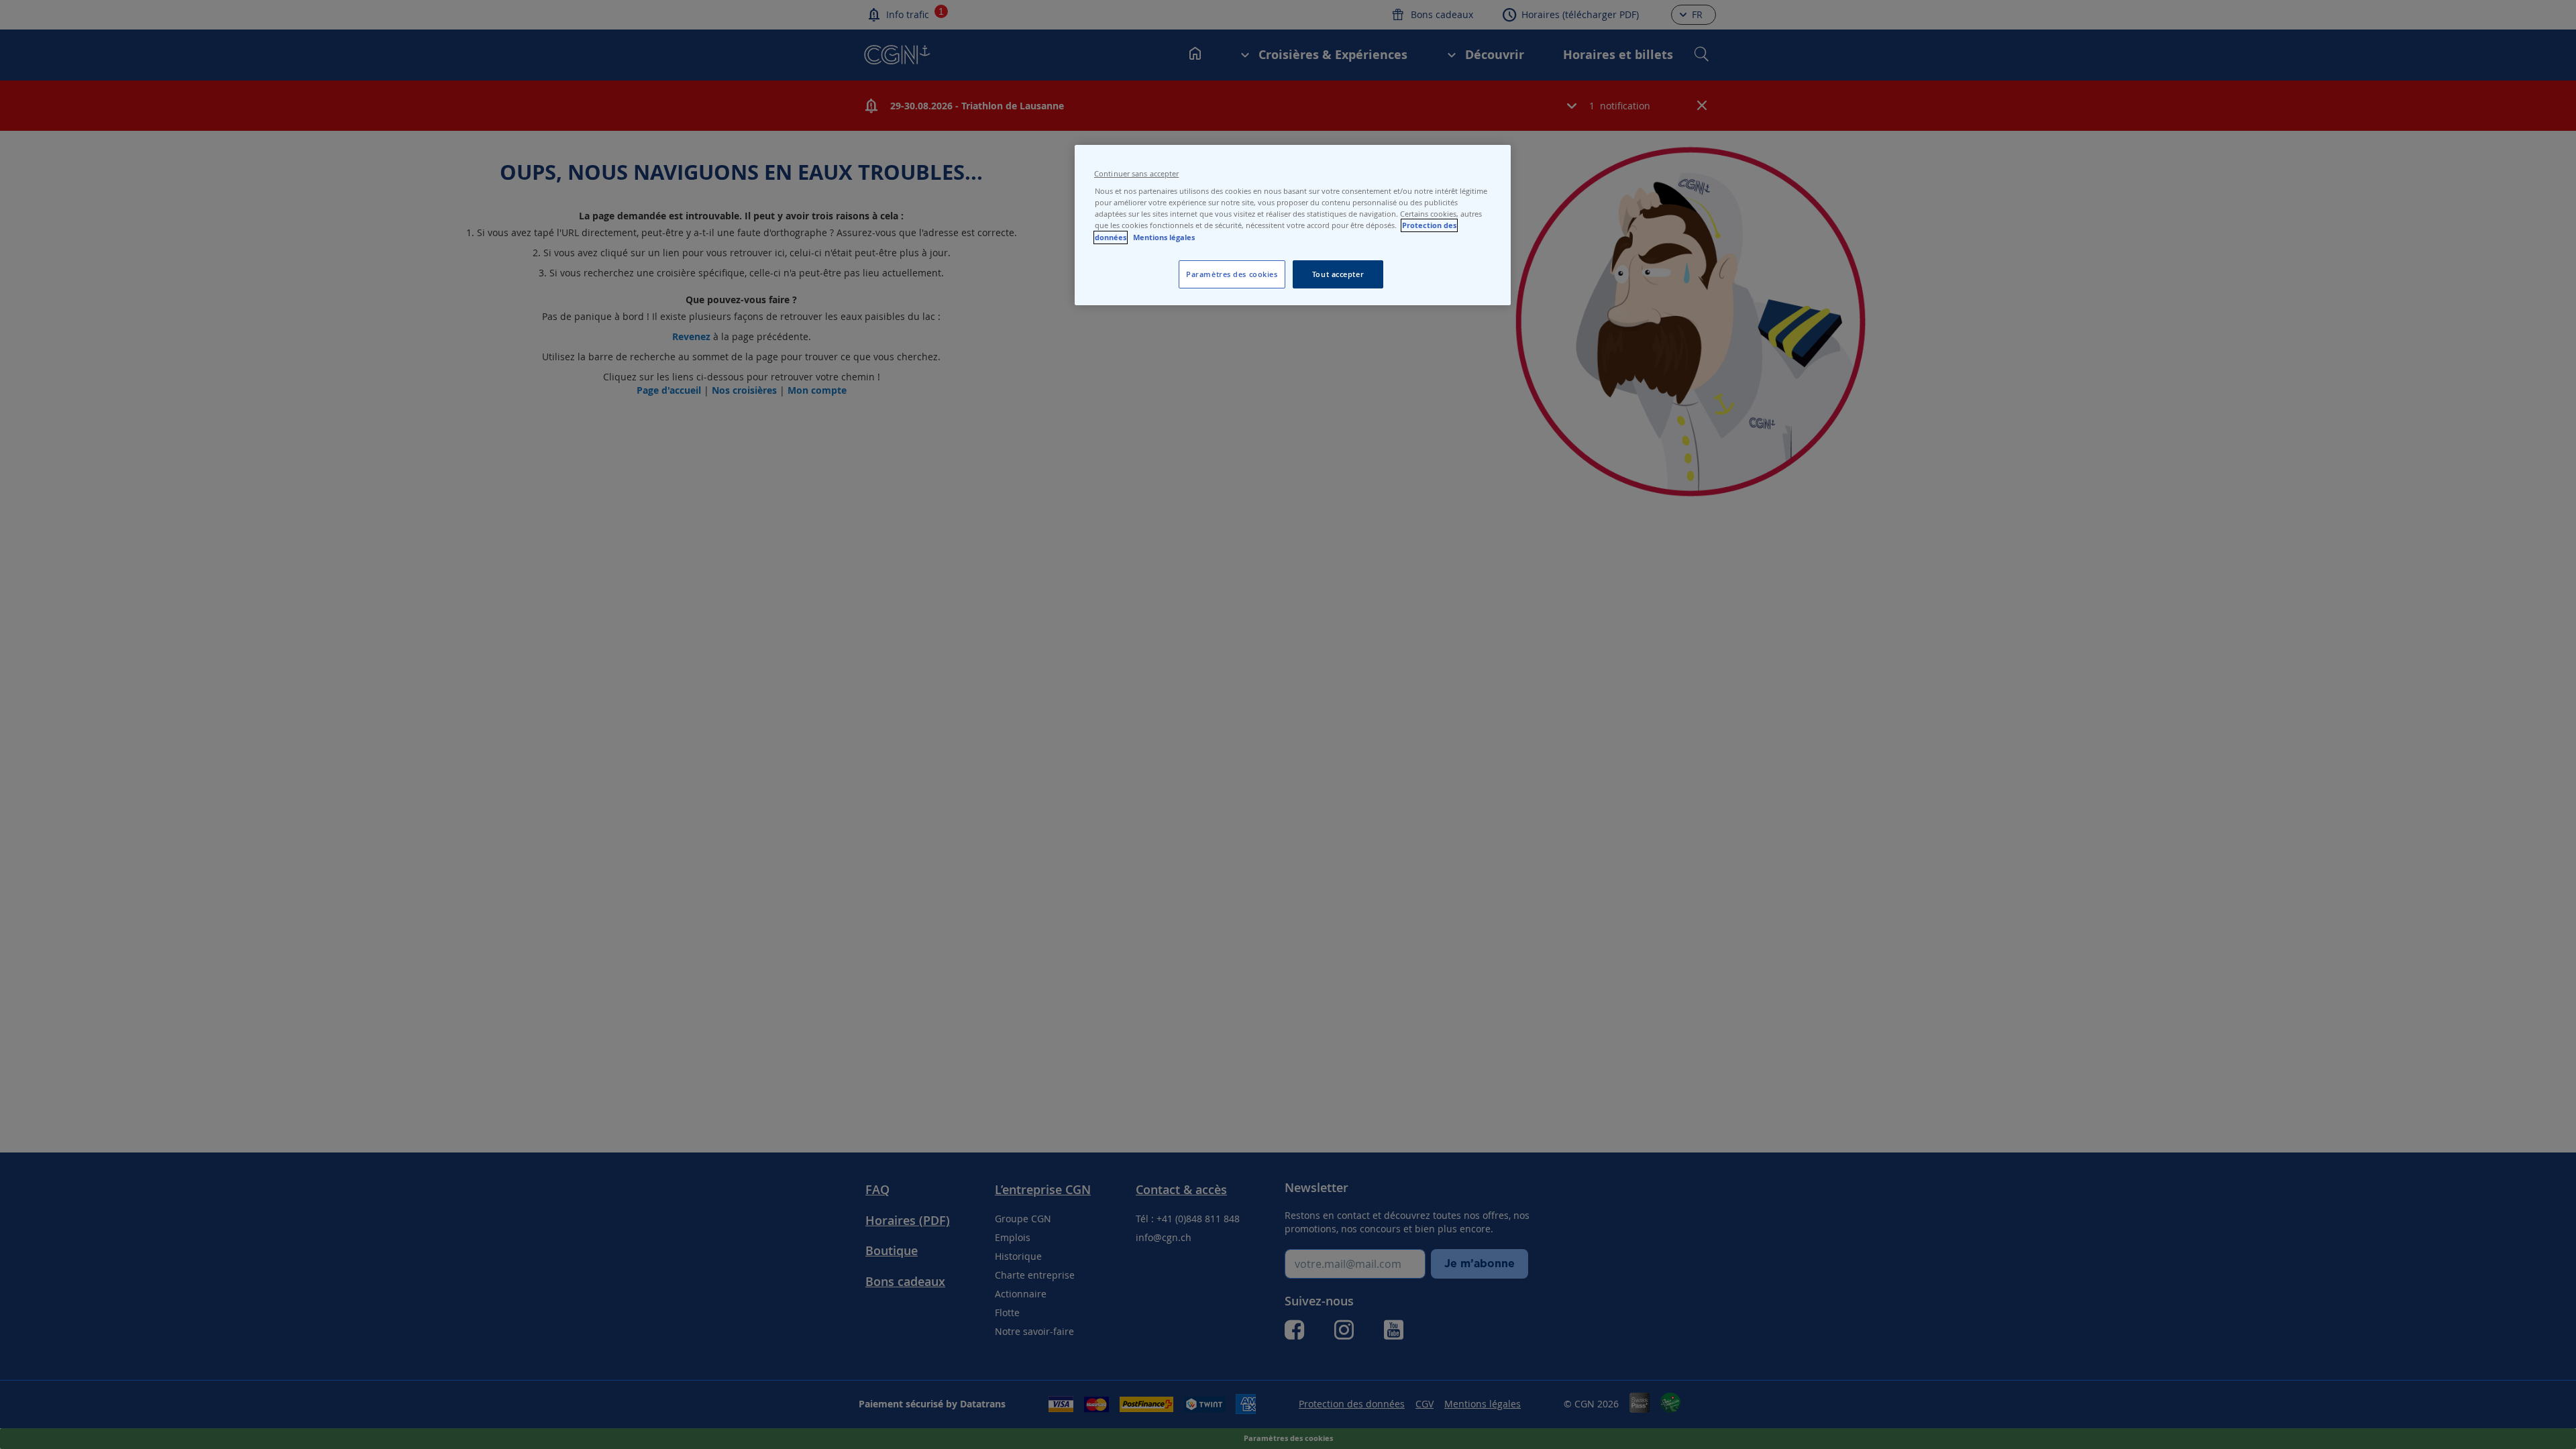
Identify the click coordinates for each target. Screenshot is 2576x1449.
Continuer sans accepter (1136, 174)
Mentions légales (1164, 237)
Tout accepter (1338, 274)
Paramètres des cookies (1232, 274)
